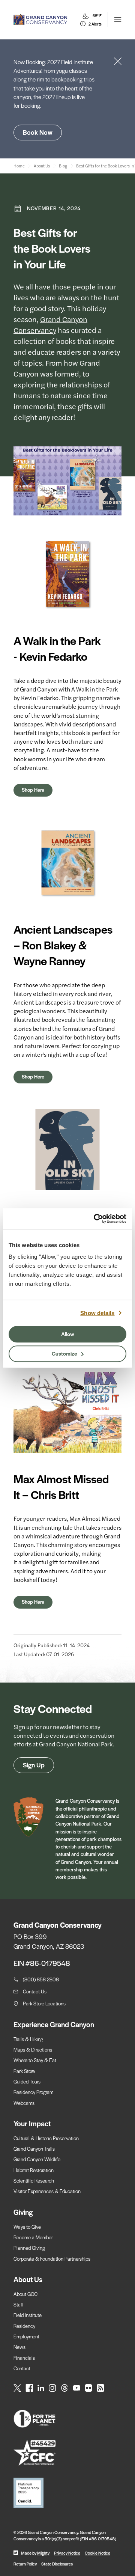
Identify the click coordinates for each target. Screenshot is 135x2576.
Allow (68, 1334)
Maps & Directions (33, 2050)
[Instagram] (52, 2388)
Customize (64, 1353)
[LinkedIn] (41, 2388)
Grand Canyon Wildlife (37, 2159)
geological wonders (39, 1011)
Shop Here (33, 790)
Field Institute (28, 2315)
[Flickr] (88, 2388)
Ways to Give (27, 2227)
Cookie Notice (97, 2553)
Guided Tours (27, 2081)
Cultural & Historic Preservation (46, 2138)
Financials (24, 2358)
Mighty (43, 2553)
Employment (26, 2336)
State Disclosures (57, 2564)
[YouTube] (76, 2388)
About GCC (25, 2294)
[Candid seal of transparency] (67, 2493)
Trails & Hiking (28, 2039)
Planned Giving (29, 2248)
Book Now (38, 132)
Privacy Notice (67, 2553)
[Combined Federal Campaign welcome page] (67, 2453)
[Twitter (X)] (17, 2388)
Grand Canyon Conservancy (50, 324)
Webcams (24, 2103)
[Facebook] (29, 2388)
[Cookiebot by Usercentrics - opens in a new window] (95, 1219)
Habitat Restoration (34, 2170)
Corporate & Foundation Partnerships (52, 2259)
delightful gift (40, 1562)
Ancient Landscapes (40, 1002)
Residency (24, 2326)
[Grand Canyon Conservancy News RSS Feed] (100, 2388)
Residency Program (33, 2092)
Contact (22, 2368)
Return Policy (25, 2564)
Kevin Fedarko (40, 698)
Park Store (24, 2071)
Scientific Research (34, 2181)
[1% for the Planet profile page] (67, 2419)
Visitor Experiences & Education (47, 2191)
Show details (97, 1313)
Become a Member (33, 2237)
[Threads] (64, 2388)
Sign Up (34, 1765)
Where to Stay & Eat (35, 2060)
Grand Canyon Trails (34, 2149)
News (19, 2347)
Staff (19, 2304)
